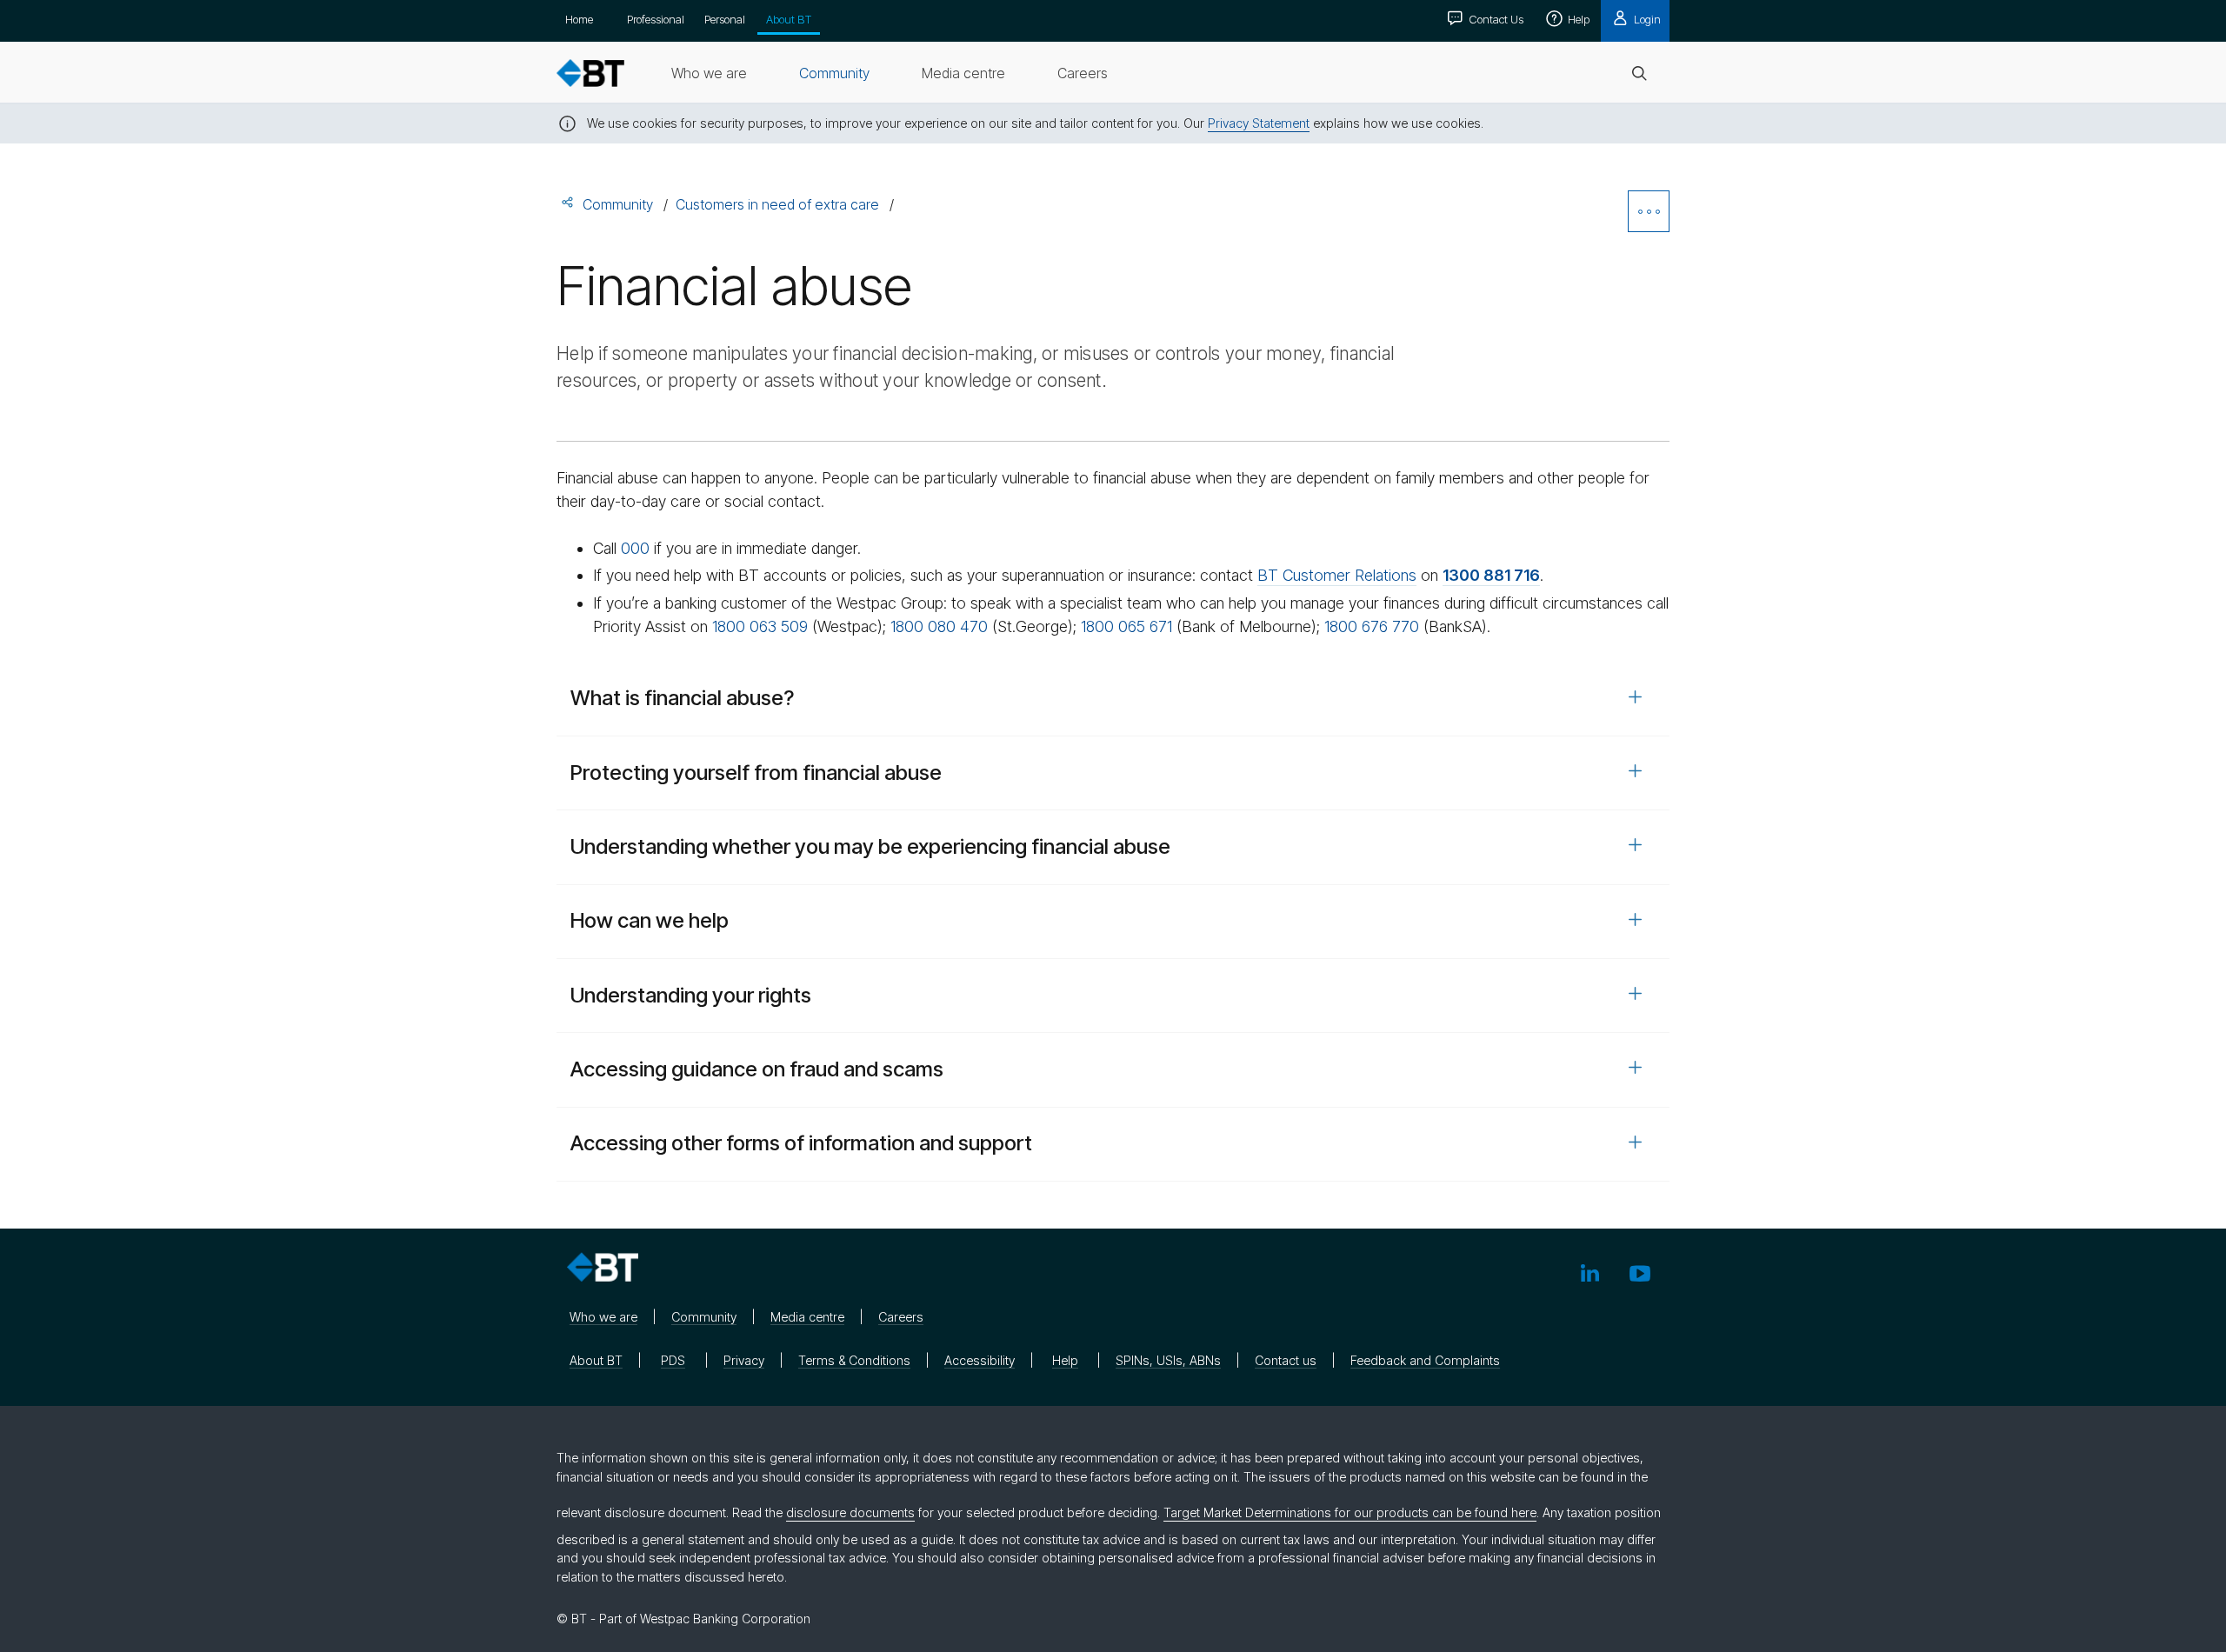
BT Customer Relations (1337, 575)
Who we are (603, 1317)
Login (1646, 19)
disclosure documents (850, 1512)
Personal (725, 19)
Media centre (807, 1317)
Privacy (744, 1360)
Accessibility (980, 1360)
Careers (901, 1317)
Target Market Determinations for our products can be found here (1350, 1512)
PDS (673, 1360)
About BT (789, 19)
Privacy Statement (1259, 123)
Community (618, 204)
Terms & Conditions (854, 1360)
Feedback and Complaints (1425, 1360)
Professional (656, 19)
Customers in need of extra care (777, 204)
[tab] (1113, 699)
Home (579, 19)
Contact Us (1495, 19)
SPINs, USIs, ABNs (1168, 1360)
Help (1577, 19)
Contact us (1286, 1360)
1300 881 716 (1491, 575)
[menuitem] (709, 73)
